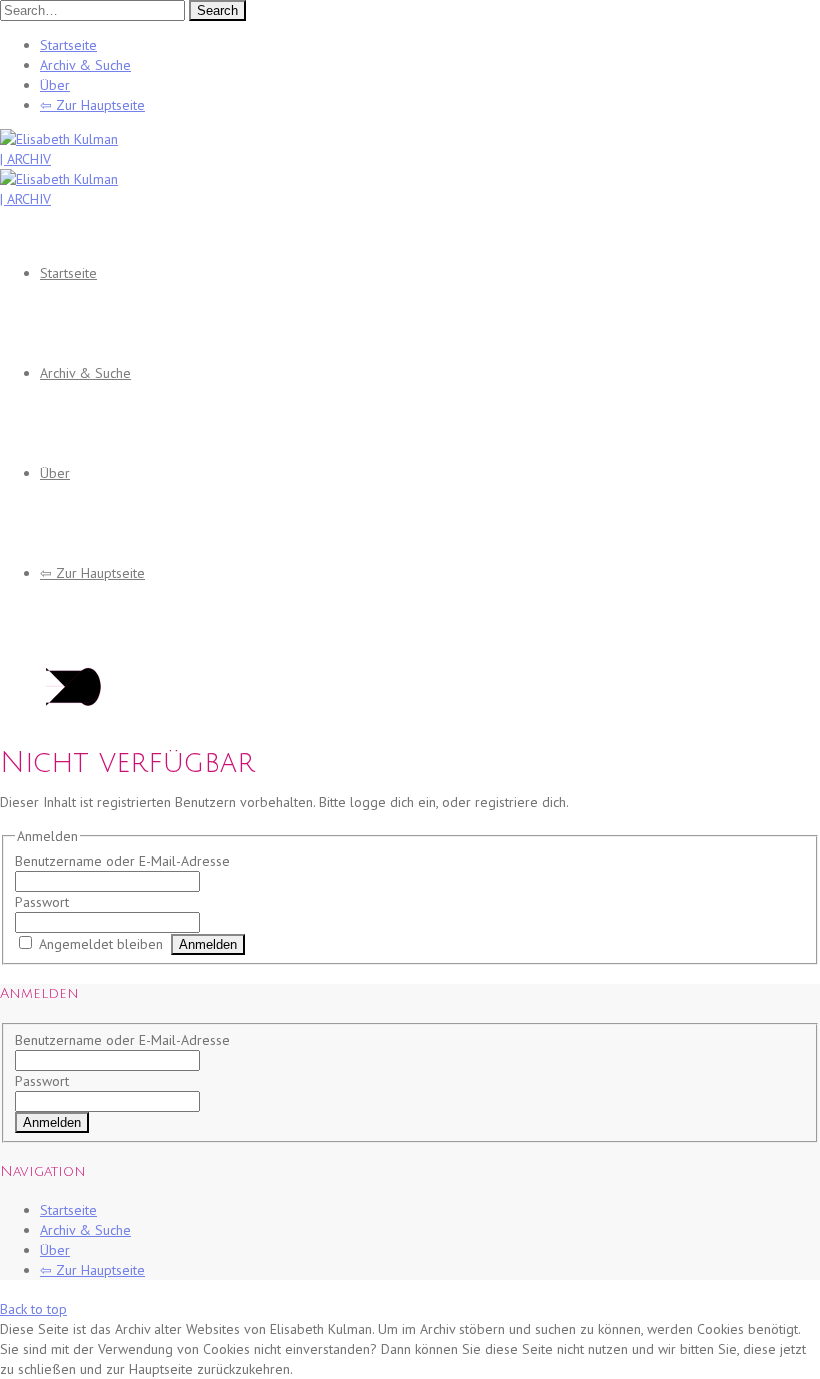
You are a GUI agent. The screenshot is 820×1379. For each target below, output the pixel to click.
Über (55, 85)
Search (217, 10)
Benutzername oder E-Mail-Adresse (122, 861)
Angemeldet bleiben (101, 944)
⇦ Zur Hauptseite (92, 105)
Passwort (42, 902)
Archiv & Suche (85, 65)
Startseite (68, 45)
